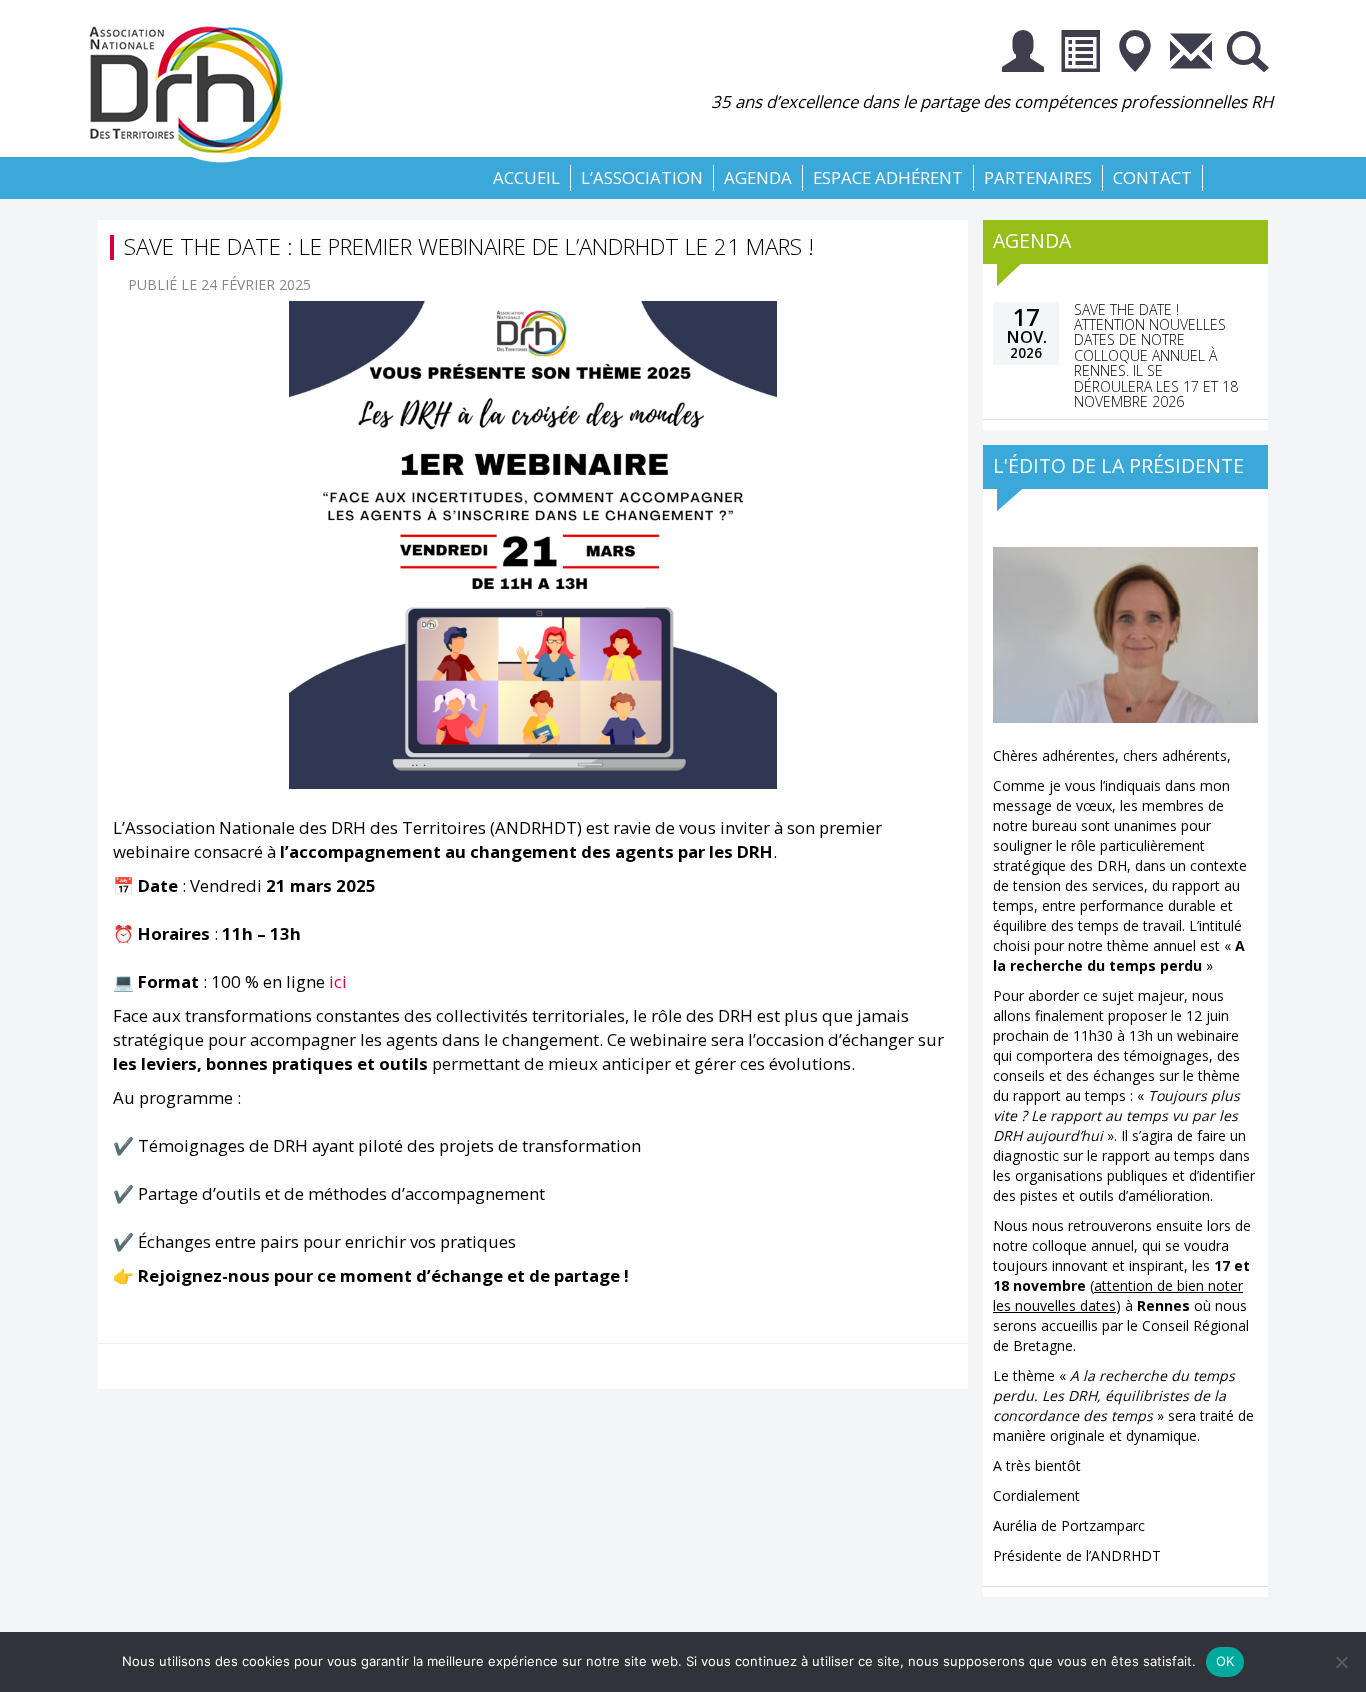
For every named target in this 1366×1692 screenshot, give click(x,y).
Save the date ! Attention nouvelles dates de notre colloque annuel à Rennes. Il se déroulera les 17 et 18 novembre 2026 (1156, 355)
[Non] (1341, 1662)
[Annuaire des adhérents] (1079, 55)
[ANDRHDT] (193, 86)
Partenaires (1038, 177)
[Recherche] (1247, 55)
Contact (1152, 177)
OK (1225, 1661)
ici (338, 981)
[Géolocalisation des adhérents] (1135, 55)
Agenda (758, 177)
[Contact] (1191, 55)
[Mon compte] (1023, 55)
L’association (642, 177)
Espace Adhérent (888, 177)
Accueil (526, 177)
